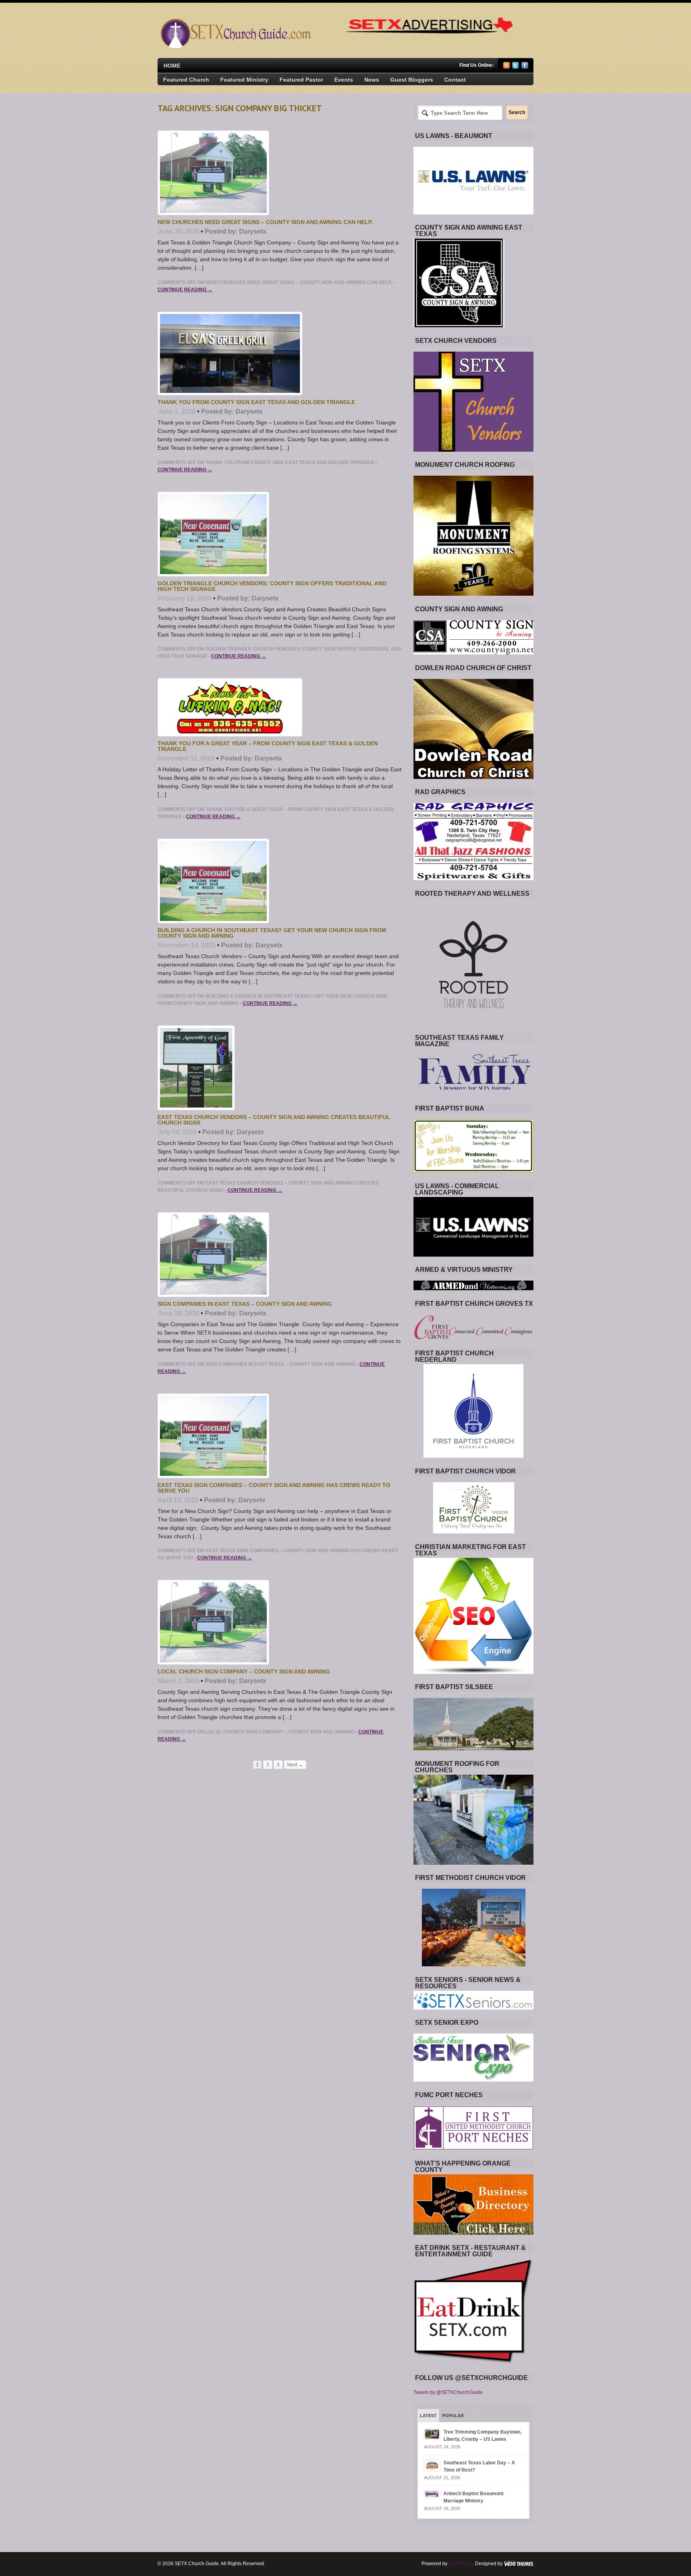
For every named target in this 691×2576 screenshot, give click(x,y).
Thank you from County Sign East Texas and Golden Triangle (256, 402)
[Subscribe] (506, 67)
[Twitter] (516, 67)
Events (344, 80)
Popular (453, 2416)
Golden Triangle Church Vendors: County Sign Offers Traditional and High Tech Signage (272, 586)
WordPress (461, 2564)
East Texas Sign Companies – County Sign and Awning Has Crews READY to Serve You (274, 1488)
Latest (428, 2416)
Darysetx (253, 231)
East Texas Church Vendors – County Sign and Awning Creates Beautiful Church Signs (274, 1120)
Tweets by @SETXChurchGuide (448, 2392)
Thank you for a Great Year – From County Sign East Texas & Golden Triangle (268, 746)
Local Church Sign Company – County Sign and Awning (244, 1671)
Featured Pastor (301, 80)
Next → (295, 1765)
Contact (455, 80)
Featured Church (186, 80)
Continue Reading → (185, 290)
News (372, 80)
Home (172, 66)
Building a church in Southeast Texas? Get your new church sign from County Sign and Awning (272, 933)
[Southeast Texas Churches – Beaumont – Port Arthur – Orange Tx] (235, 46)
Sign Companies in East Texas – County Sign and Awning (245, 1304)
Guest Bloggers (412, 80)
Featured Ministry (244, 80)
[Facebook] (525, 67)
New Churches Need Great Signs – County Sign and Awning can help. (265, 222)
